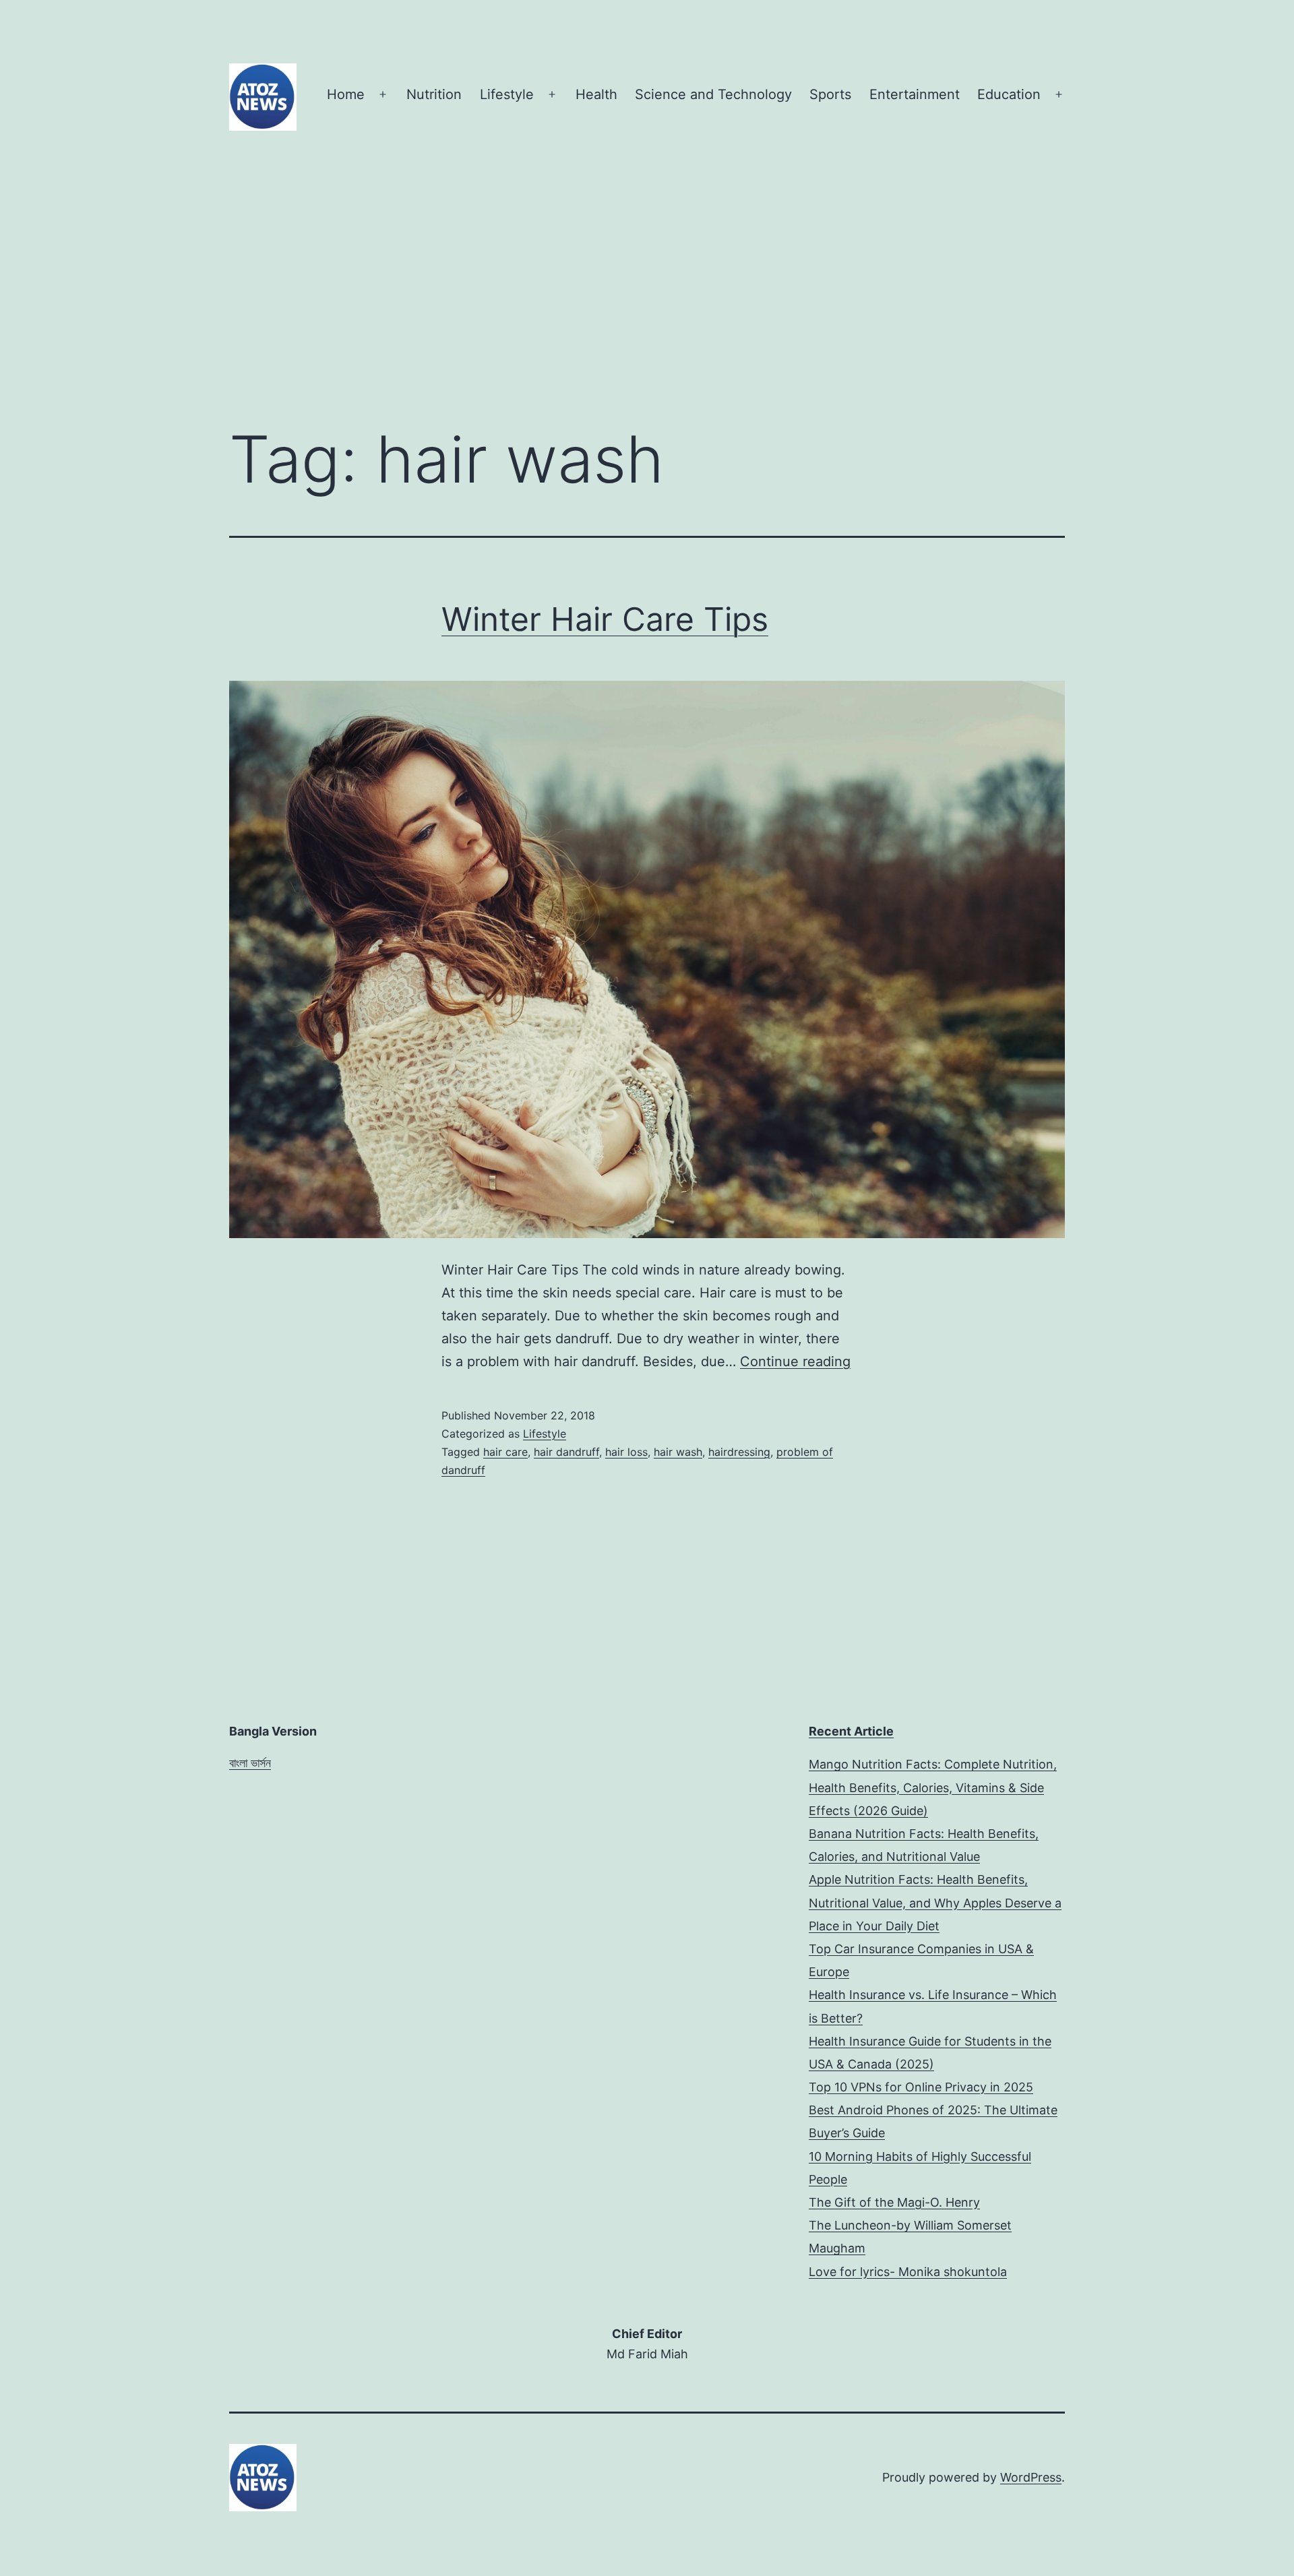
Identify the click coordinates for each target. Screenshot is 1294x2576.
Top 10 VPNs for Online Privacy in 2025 (921, 2087)
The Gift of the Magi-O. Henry (894, 2202)
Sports (830, 94)
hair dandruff (566, 1452)
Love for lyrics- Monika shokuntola (908, 2272)
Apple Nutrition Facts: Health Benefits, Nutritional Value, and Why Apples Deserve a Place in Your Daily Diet (935, 1902)
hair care (505, 1452)
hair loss (626, 1452)
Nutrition (434, 94)
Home (346, 94)
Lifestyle (507, 94)
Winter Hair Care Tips (605, 619)
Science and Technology (713, 94)
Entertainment (915, 94)
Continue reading (795, 1361)
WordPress (1031, 2477)
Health (596, 94)
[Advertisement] (647, 303)
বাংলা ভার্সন (250, 1763)
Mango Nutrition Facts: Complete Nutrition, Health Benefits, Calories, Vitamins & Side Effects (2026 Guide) (933, 1787)
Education (1009, 94)
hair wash (678, 1452)
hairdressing (739, 1452)
